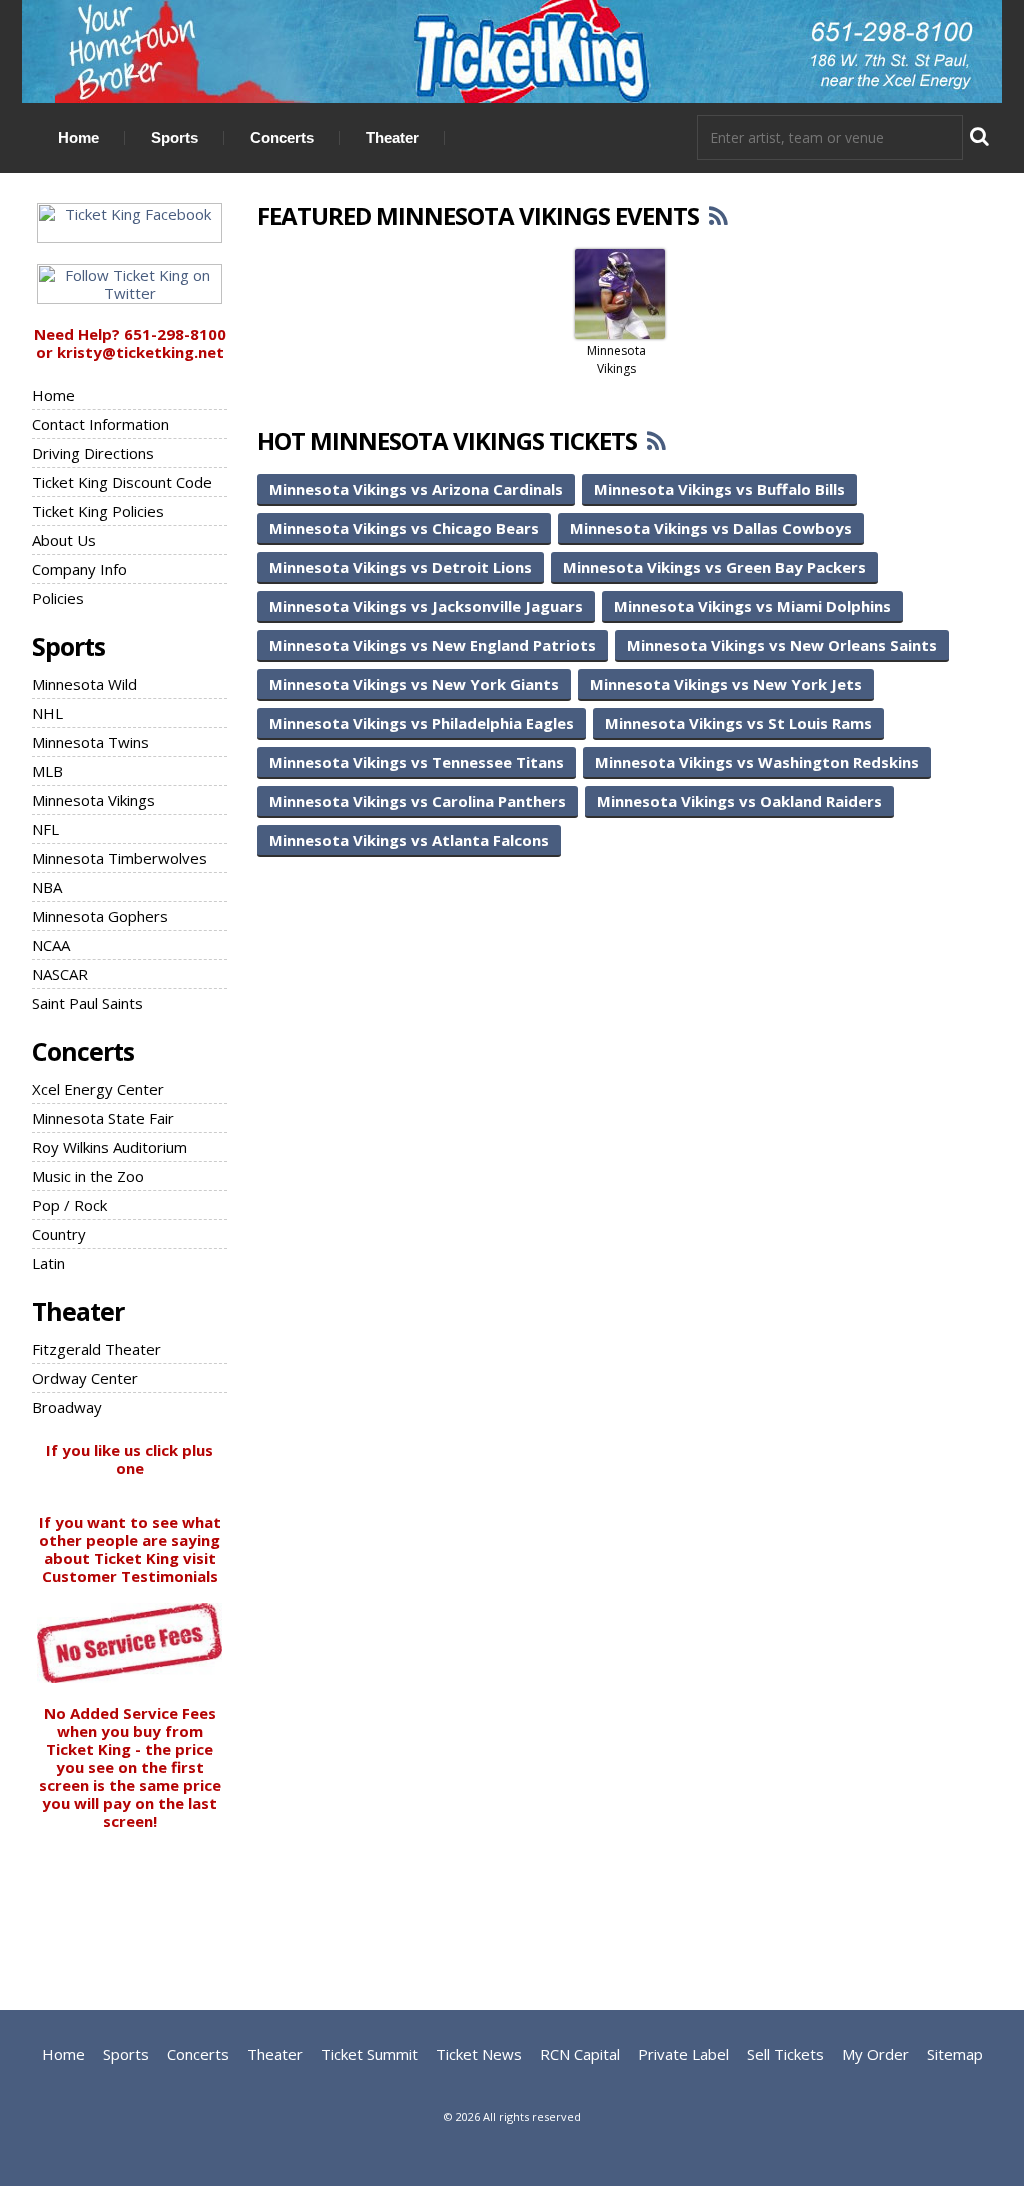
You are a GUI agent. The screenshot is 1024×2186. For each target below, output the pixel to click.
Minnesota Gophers (100, 916)
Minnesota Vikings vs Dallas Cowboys (711, 528)
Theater (392, 137)
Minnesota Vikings (93, 800)
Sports (174, 137)
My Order (875, 2054)
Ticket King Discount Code (122, 482)
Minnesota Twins (90, 742)
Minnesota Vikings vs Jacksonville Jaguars (426, 606)
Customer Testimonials (130, 1576)
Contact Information (100, 424)
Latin (48, 1263)
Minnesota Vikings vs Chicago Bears (404, 528)
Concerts (282, 137)
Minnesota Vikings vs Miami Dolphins (752, 606)
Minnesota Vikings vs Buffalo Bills (719, 489)
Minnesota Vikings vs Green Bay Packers (714, 567)
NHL (47, 713)
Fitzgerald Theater (96, 1349)
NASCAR (60, 974)
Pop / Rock (69, 1205)
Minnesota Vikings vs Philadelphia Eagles (421, 723)
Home (78, 137)
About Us (64, 540)
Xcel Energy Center (98, 1089)
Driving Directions (93, 453)
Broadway (67, 1407)
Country (59, 1234)
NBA (47, 887)
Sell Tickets (785, 2054)
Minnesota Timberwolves (119, 858)
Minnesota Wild (84, 684)
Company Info (79, 569)
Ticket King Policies (98, 511)
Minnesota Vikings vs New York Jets (726, 684)
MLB (47, 771)
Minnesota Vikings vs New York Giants (414, 684)
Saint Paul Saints (87, 1003)
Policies (58, 598)
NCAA (51, 945)
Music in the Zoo (88, 1176)
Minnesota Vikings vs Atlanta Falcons (409, 840)
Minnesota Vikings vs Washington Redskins (757, 762)
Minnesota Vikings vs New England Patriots (432, 645)
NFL (45, 829)
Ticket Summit (369, 2054)
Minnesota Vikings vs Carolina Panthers (417, 801)
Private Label (683, 2054)
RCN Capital (580, 2054)
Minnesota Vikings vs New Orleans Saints (782, 645)
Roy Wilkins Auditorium (109, 1147)
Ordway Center (85, 1378)
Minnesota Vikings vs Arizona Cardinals (416, 489)
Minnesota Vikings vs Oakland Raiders (739, 801)
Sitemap (955, 2054)
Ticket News (479, 2054)
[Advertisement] (512, 1905)
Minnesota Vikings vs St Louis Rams (738, 723)
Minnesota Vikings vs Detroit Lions (400, 567)
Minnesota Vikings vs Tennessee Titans (416, 762)
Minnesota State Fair (103, 1118)
